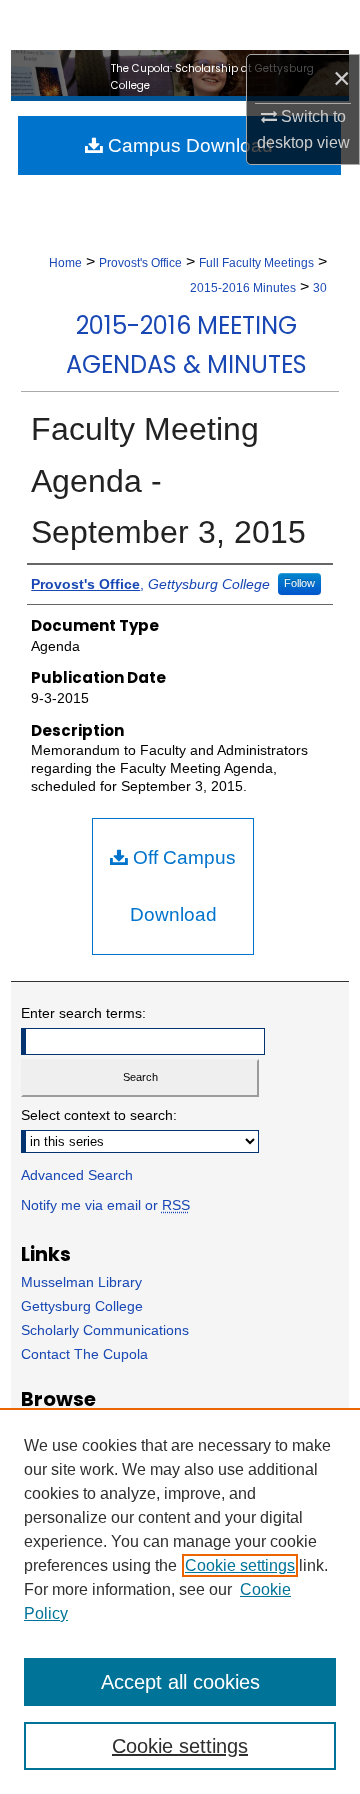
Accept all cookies (180, 1682)
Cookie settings (240, 1565)
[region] (180, 1601)
